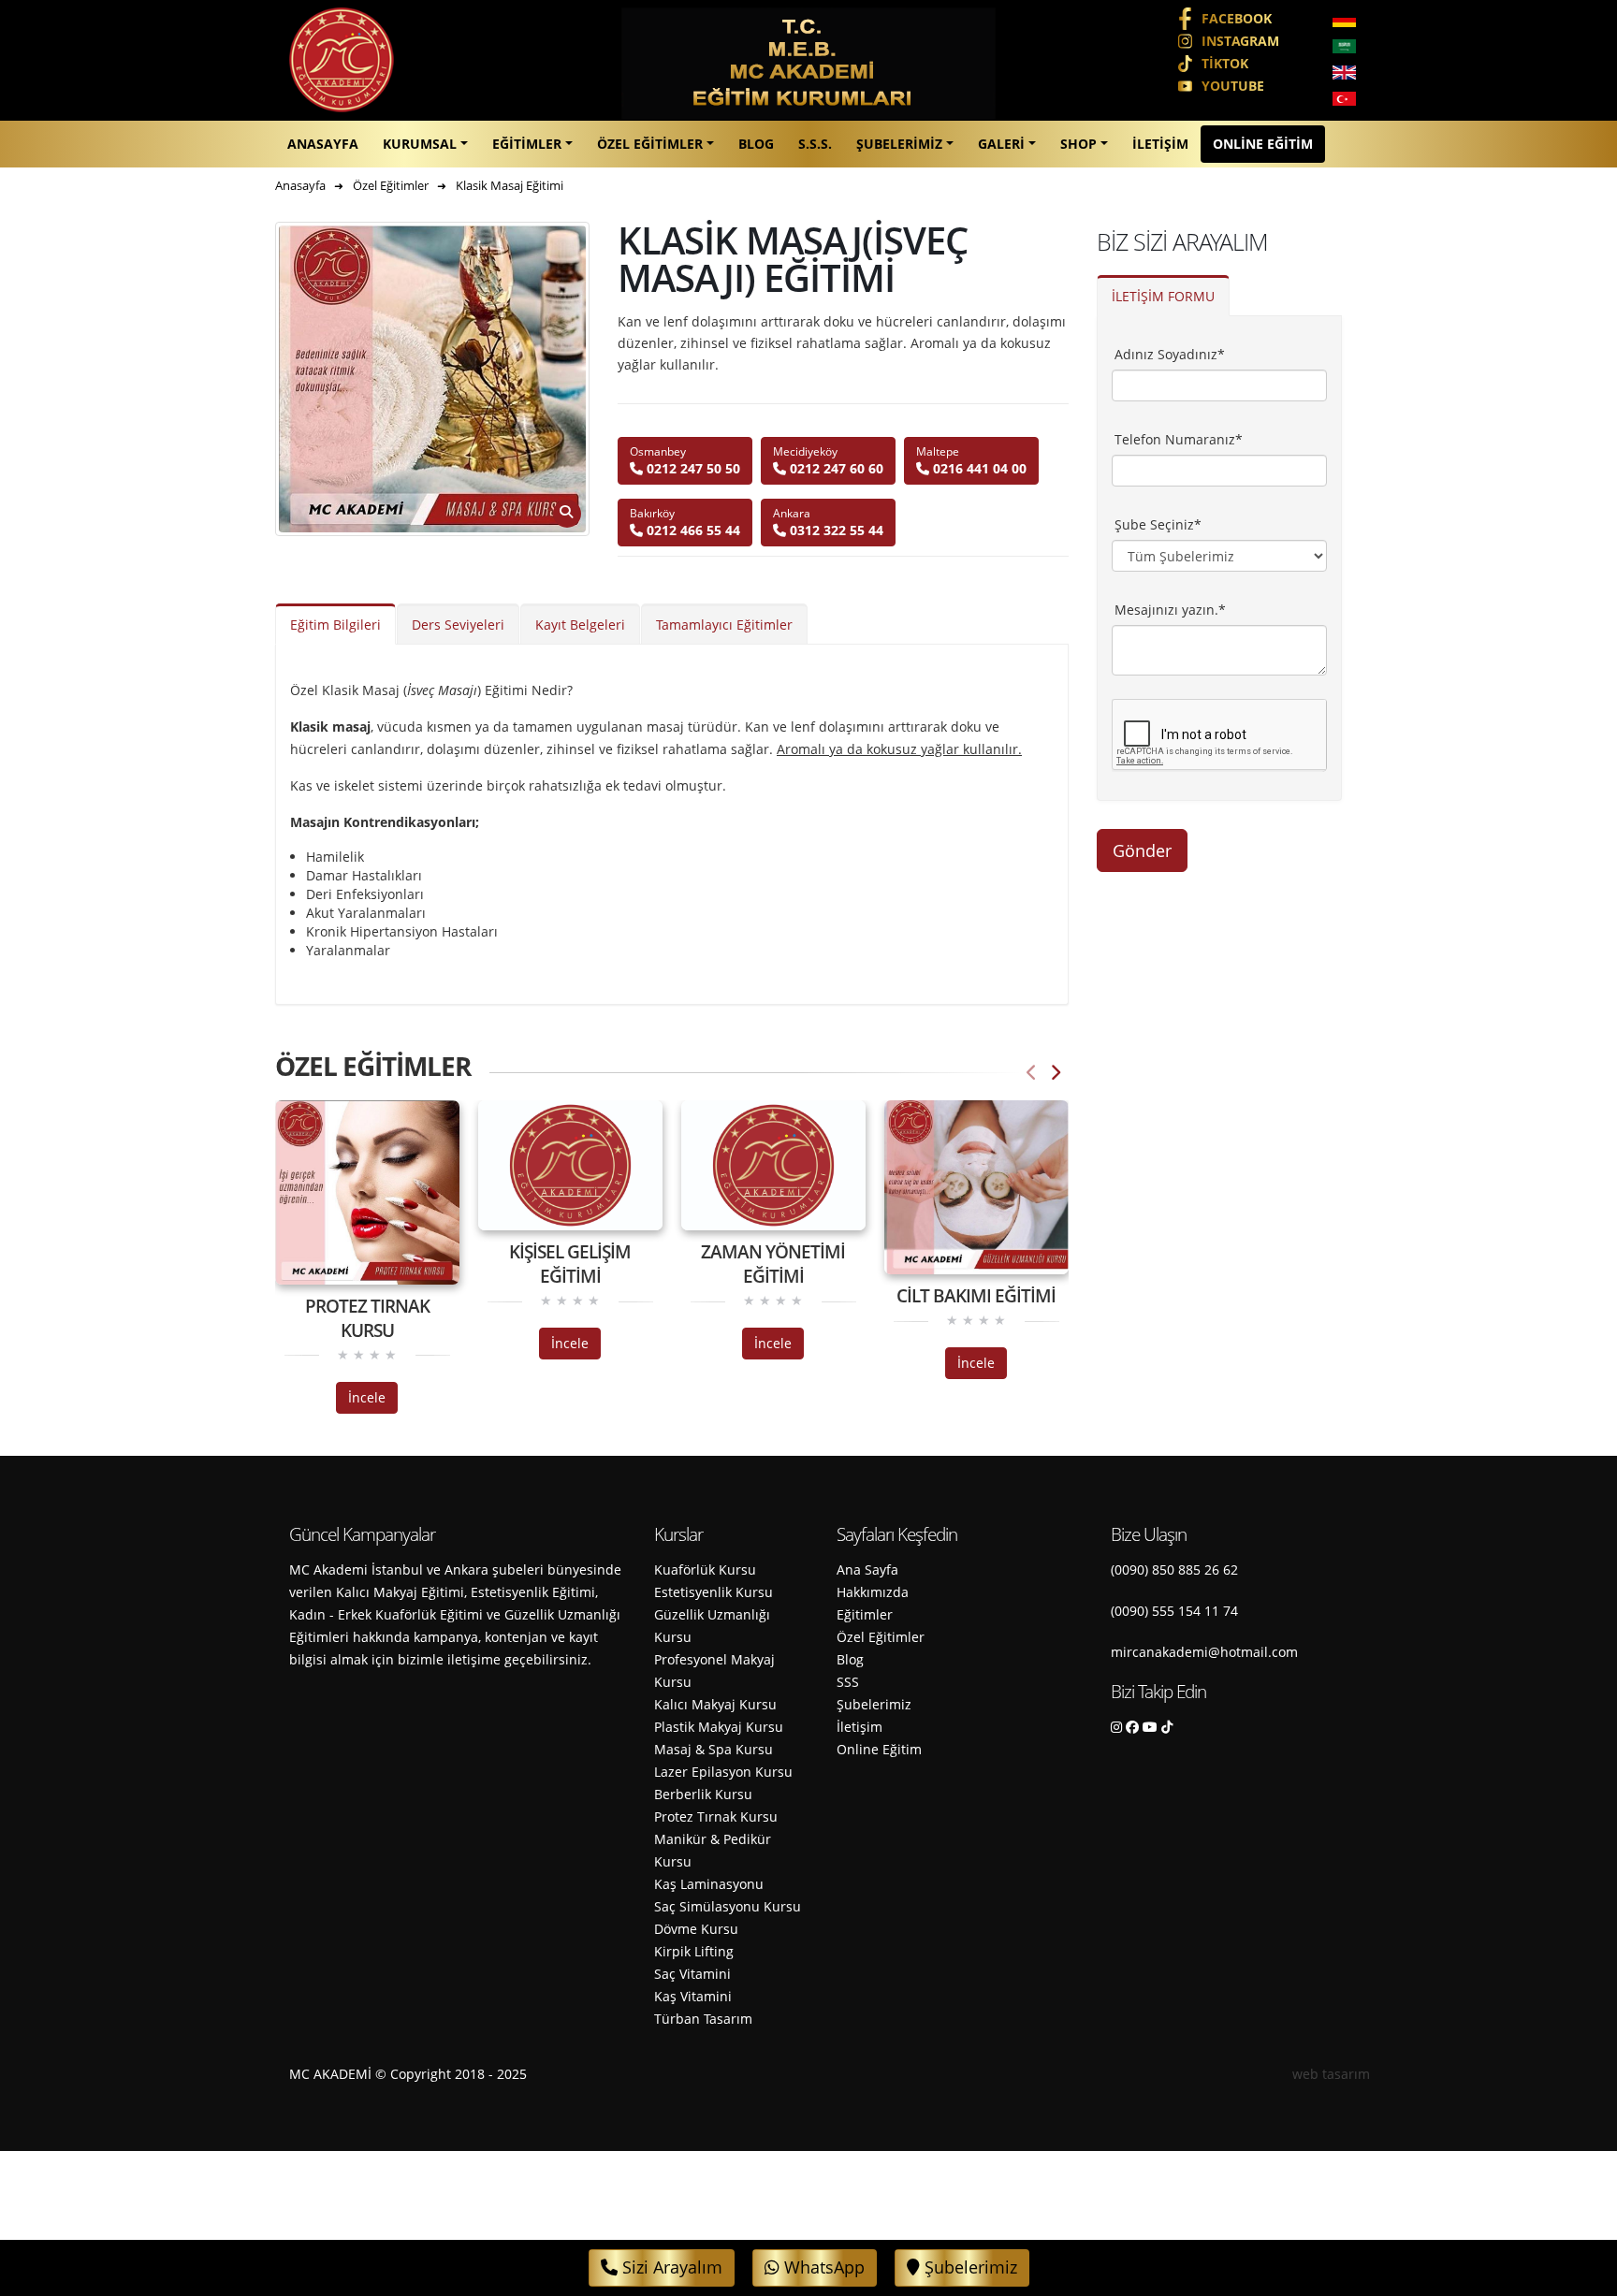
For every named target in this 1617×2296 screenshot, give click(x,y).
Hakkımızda (873, 1592)
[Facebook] (1132, 1727)
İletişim (1160, 144)
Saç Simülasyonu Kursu (728, 1906)
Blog (756, 144)
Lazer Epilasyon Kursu (723, 1772)
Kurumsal (420, 144)
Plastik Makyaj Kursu (719, 1727)
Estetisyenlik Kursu (714, 1592)
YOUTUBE (1233, 86)
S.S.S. (815, 144)
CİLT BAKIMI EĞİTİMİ (976, 1296)
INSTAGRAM (1240, 41)
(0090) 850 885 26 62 (1174, 1569)
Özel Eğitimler (650, 144)
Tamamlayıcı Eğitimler (724, 625)
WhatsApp (822, 2267)
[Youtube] (1150, 1727)
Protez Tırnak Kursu (716, 1816)
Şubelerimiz (899, 144)
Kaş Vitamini (693, 1996)
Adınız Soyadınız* (1170, 354)
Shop (1078, 144)
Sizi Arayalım (670, 2267)
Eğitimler (527, 144)
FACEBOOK (1237, 18)
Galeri (1001, 144)
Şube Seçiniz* (1158, 524)
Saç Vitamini (692, 1974)
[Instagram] (1116, 1727)
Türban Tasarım (703, 2019)
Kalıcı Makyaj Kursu (715, 1704)
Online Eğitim (1263, 144)
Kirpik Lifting (694, 1951)
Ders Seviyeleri (458, 625)
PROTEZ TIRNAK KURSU (367, 1318)
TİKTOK (1225, 63)
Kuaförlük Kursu (705, 1569)
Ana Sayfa (867, 1569)
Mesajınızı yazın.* (1170, 610)
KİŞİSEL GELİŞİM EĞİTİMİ (570, 1264)
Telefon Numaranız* (1179, 439)
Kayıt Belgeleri (580, 625)
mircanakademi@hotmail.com (1204, 1652)
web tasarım (1331, 2074)
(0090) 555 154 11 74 (1174, 1611)
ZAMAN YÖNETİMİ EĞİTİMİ (773, 1264)
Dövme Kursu (696, 1929)
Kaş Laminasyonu (709, 1884)
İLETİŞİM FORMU (1163, 296)
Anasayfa (323, 144)
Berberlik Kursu (703, 1794)
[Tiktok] (1167, 1727)
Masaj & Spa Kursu (714, 1749)
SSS (848, 1682)
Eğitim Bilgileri (335, 625)
